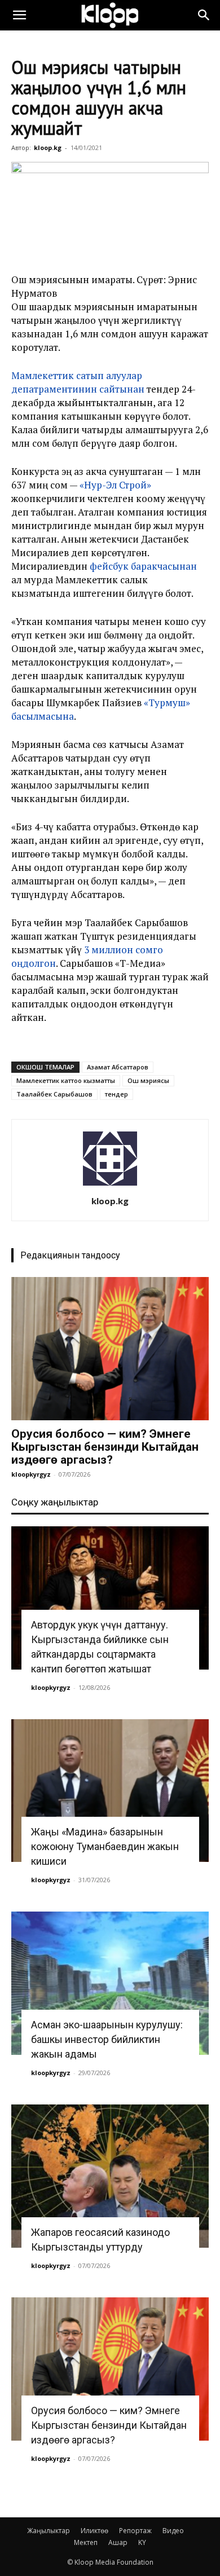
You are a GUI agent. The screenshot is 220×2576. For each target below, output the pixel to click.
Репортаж (135, 2531)
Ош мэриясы (148, 1080)
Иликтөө (94, 2531)
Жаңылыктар (49, 2531)
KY (142, 2542)
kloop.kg (48, 147)
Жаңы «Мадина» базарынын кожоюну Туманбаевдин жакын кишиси (105, 1846)
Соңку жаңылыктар (55, 1502)
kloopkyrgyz (31, 1474)
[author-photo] (110, 1185)
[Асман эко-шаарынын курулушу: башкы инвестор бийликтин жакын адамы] (110, 1983)
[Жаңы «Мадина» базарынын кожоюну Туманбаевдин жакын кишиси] (110, 1791)
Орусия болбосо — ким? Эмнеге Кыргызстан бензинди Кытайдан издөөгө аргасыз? (105, 1447)
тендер (116, 1094)
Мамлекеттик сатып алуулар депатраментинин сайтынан (78, 382)
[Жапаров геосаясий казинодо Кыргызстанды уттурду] (110, 2176)
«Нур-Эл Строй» (115, 485)
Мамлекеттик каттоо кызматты (66, 1080)
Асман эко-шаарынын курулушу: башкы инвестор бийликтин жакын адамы (107, 2039)
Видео (173, 2531)
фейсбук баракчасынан (143, 566)
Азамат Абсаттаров (118, 1067)
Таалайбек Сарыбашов (54, 1094)
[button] (19, 15)
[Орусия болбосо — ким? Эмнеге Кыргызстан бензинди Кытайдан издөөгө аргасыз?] (110, 1349)
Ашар (118, 2542)
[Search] (204, 15)
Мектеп (86, 2542)
